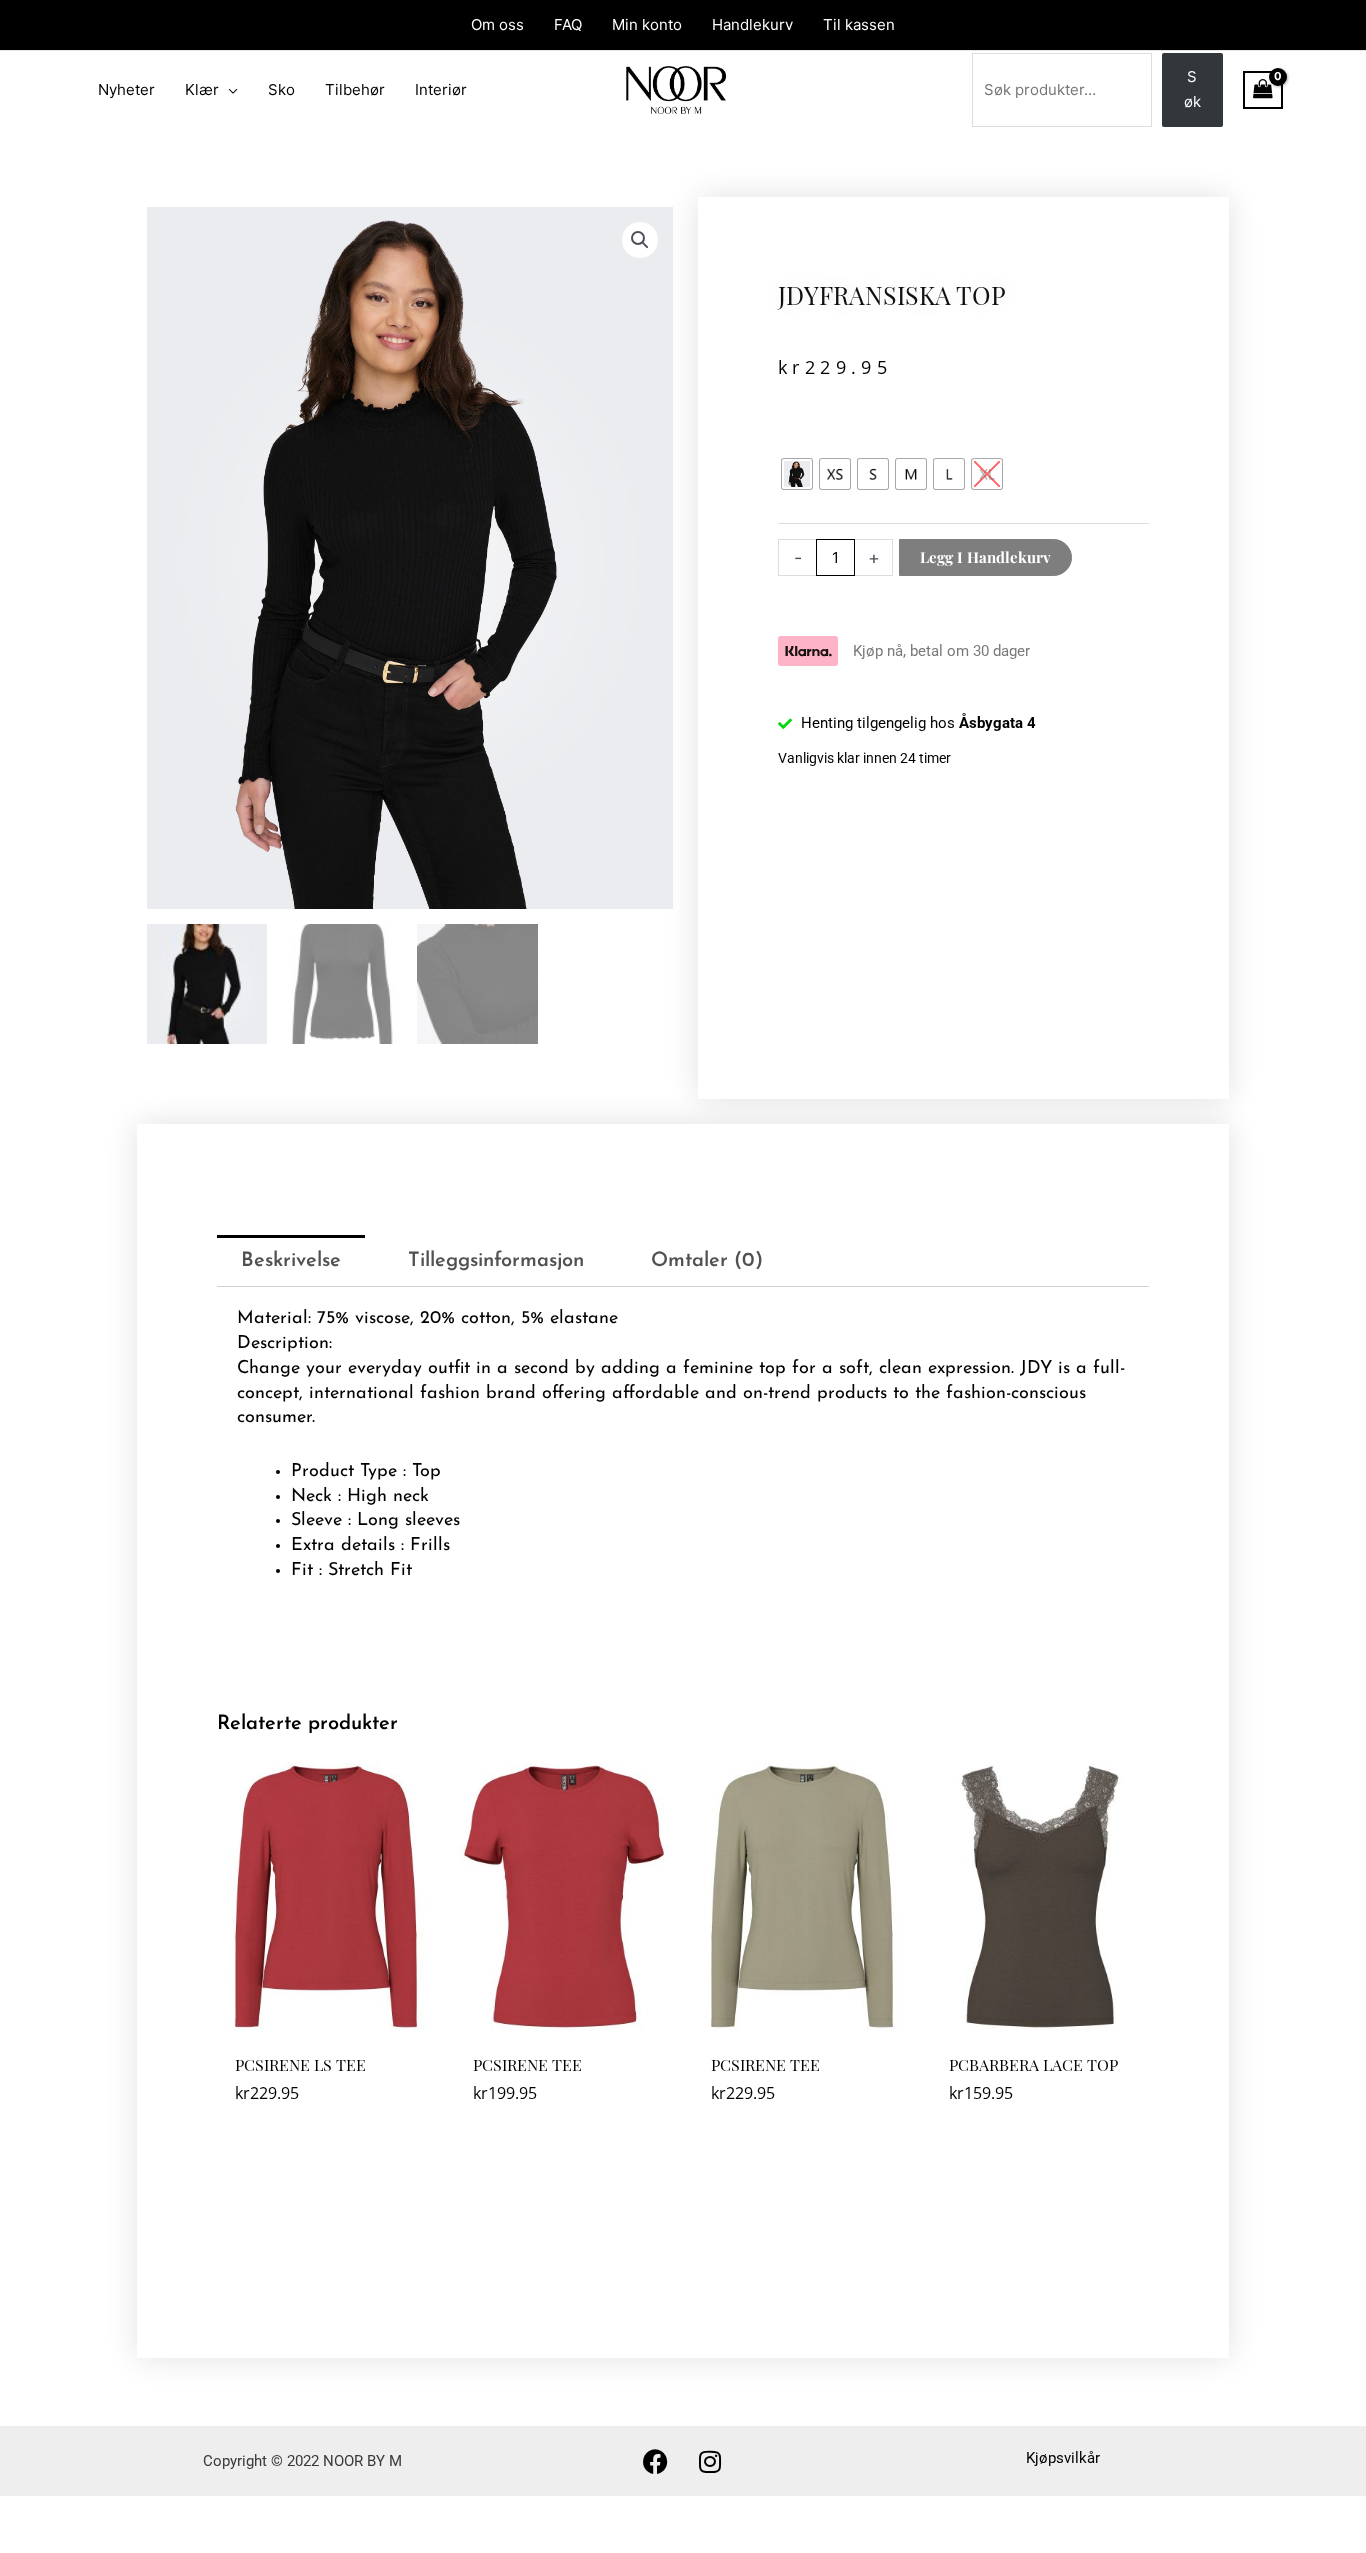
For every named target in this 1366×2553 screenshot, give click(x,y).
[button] (640, 240)
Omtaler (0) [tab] (707, 1261)
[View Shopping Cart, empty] (1263, 90)
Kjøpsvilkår (1063, 2458)
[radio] (797, 474)
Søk (1192, 89)
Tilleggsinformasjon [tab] (496, 1261)
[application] (228, 90)
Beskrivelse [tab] (291, 1261)
